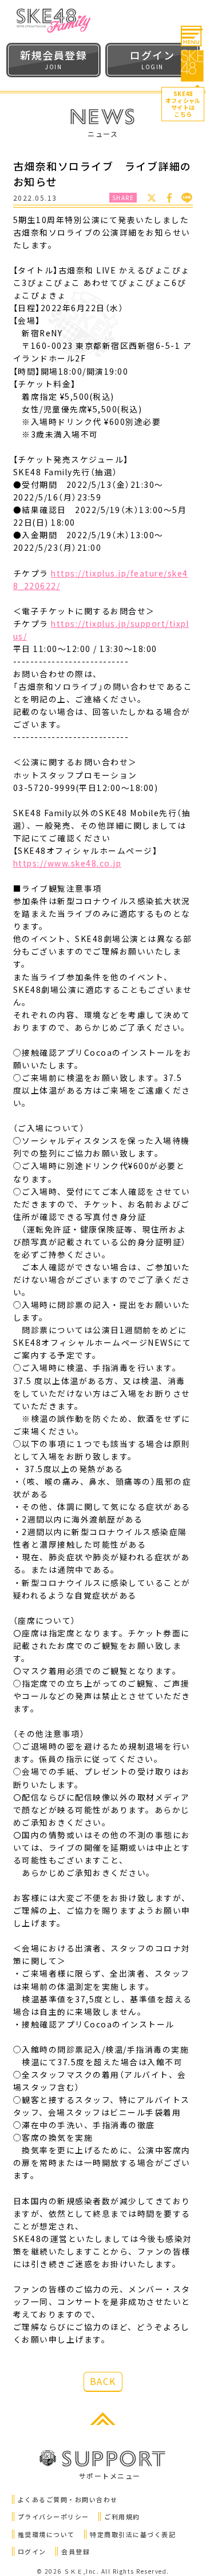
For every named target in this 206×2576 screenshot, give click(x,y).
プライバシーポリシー (54, 2517)
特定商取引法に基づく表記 (133, 2534)
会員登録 (76, 2551)
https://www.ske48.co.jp (68, 863)
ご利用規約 (122, 2517)
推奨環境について (46, 2534)
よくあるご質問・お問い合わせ (68, 2499)
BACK (103, 2381)
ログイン (32, 2551)
